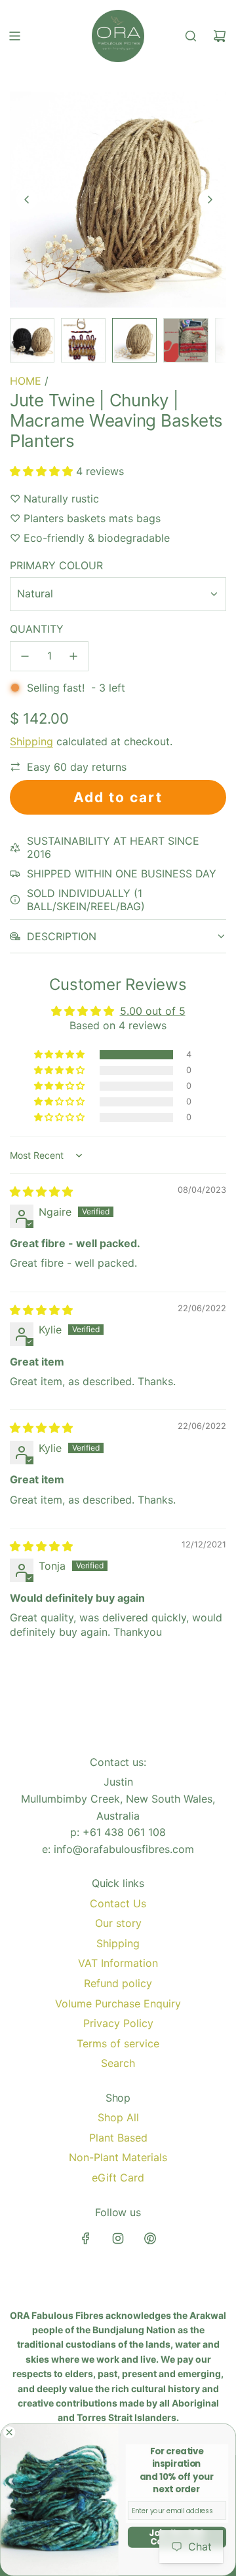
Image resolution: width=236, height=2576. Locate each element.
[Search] (191, 36)
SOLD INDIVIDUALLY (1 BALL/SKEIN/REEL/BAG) (86, 900)
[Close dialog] (9, 2432)
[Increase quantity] (73, 656)
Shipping (31, 741)
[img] (41, 1191)
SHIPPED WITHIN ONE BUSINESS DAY (122, 873)
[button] (27, 200)
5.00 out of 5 (153, 1011)
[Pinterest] (150, 2238)
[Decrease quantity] (25, 656)
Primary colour (56, 565)
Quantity (37, 629)
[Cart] (220, 36)
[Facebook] (86, 2238)
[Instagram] (118, 2238)
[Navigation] (14, 36)
